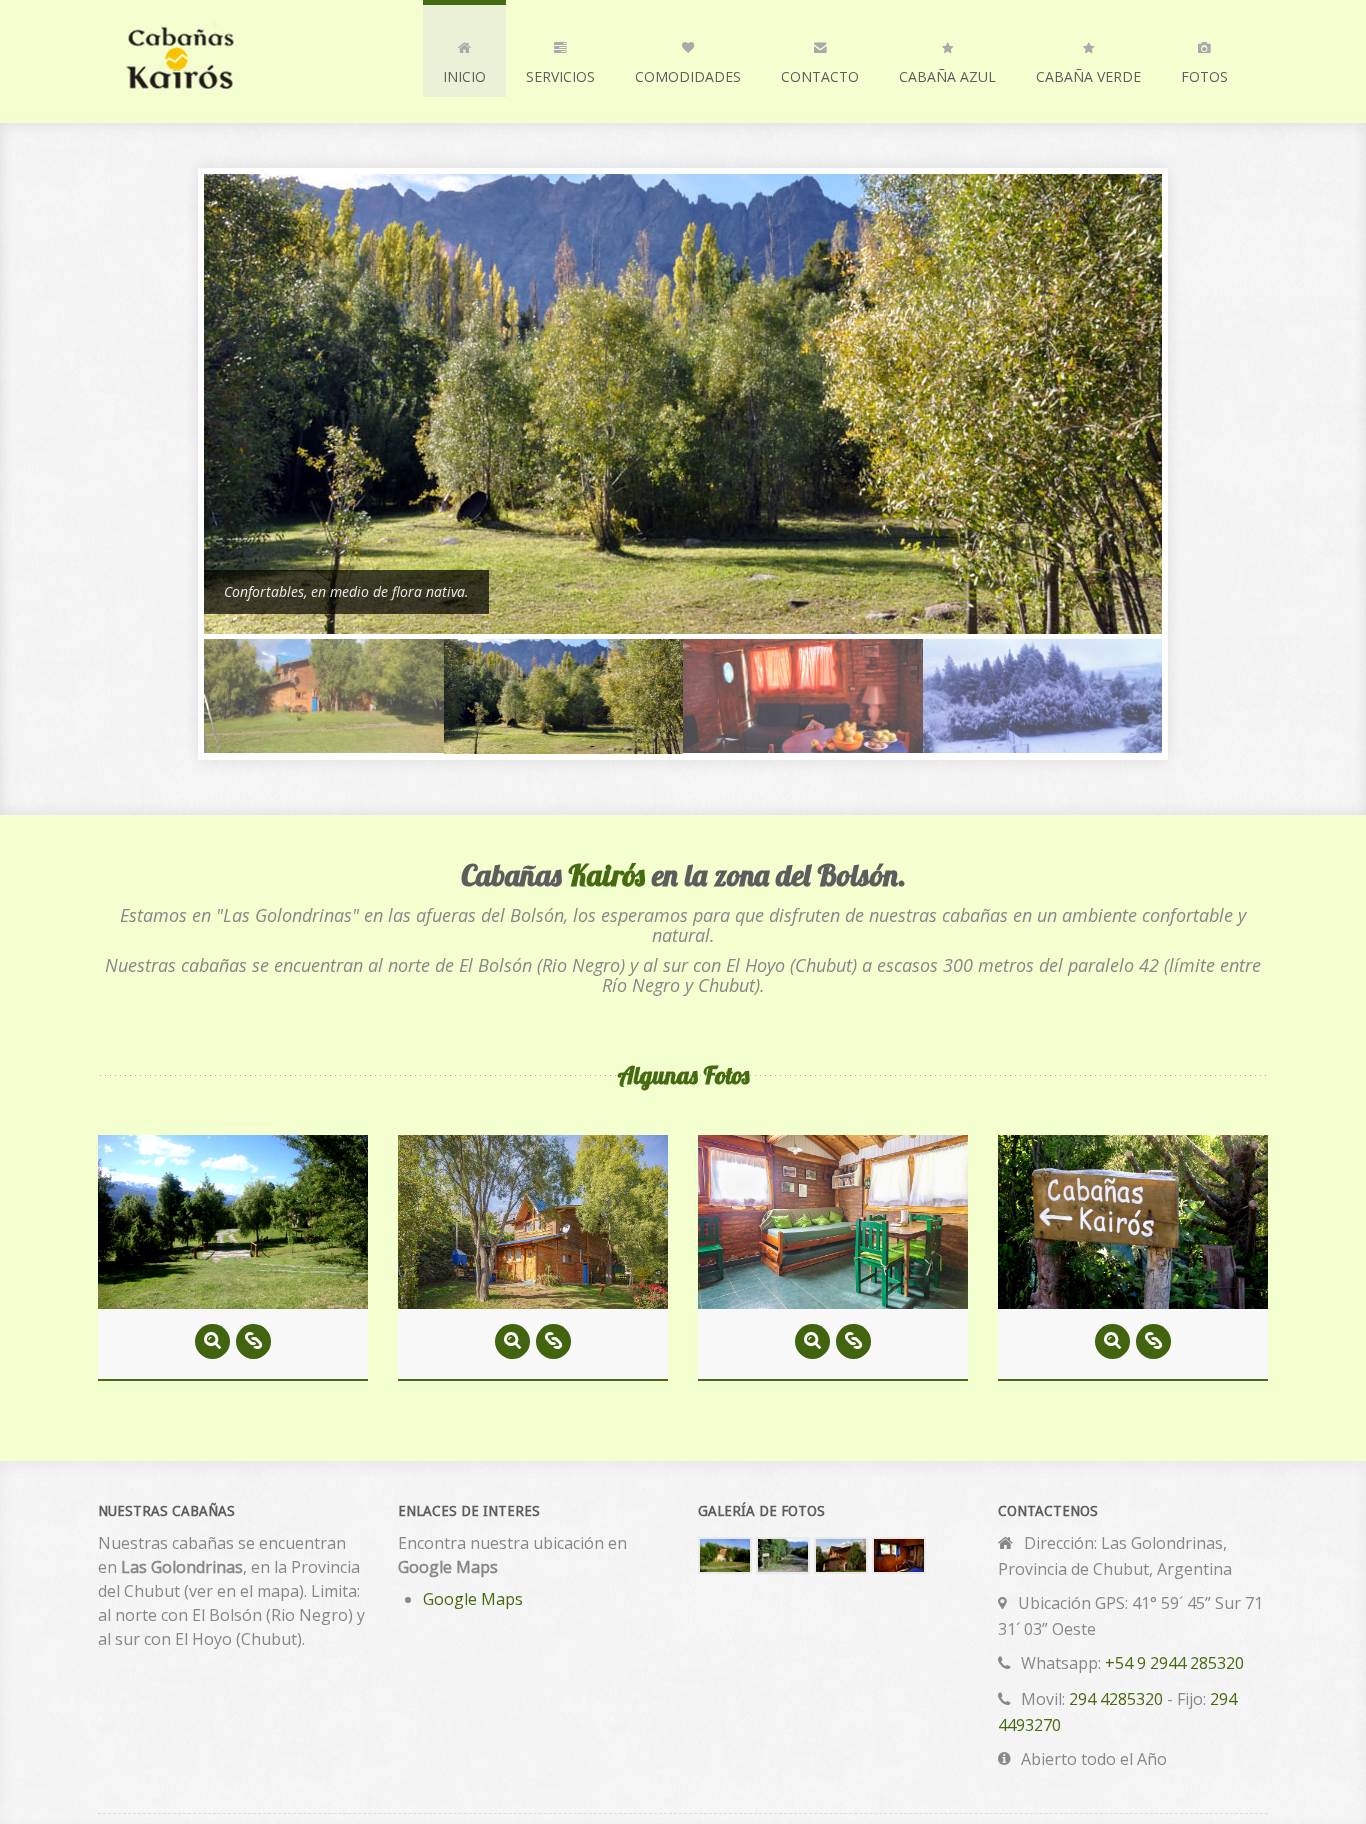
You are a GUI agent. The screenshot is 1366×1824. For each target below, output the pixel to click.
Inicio (464, 76)
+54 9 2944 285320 (1174, 1663)
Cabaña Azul (947, 76)
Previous (198, 474)
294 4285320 (1116, 1699)
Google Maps (473, 1599)
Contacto (820, 76)
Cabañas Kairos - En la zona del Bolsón (238, 61)
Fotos (1204, 76)
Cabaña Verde (1088, 76)
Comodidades (688, 76)
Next (1168, 474)
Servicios (560, 76)
